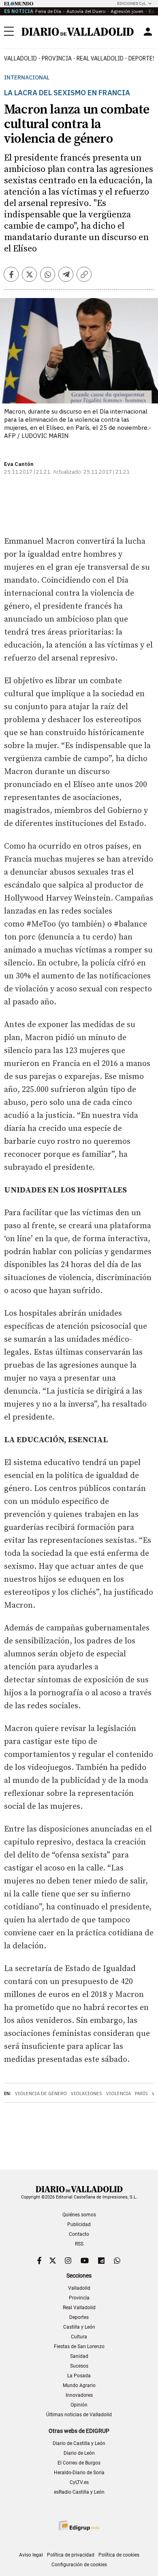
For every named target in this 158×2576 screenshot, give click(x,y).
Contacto (79, 2234)
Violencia (118, 2093)
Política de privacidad (71, 2555)
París (141, 2093)
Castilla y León (79, 2327)
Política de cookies (119, 2555)
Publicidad (79, 2224)
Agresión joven (127, 11)
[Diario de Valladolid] (78, 32)
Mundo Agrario (79, 2385)
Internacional (27, 78)
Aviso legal (31, 2555)
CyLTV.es (79, 2482)
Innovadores (79, 2395)
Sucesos (79, 2366)
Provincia (57, 58)
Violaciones (86, 2093)
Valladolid (20, 58)
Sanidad (79, 2356)
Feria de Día (48, 11)
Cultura (79, 2337)
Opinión (79, 2405)
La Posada (79, 2376)
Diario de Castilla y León (79, 2443)
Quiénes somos (79, 2215)
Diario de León (79, 2453)
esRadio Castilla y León (79, 2492)
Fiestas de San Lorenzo (79, 2346)
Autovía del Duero (86, 11)
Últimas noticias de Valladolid (79, 2415)
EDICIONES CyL (131, 3)
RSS (79, 2244)
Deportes (79, 2317)
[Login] (148, 32)
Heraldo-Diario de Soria (79, 2473)
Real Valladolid (100, 58)
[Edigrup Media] (79, 2526)
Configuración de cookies (79, 2565)
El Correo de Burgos (79, 2463)
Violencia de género (41, 2093)
